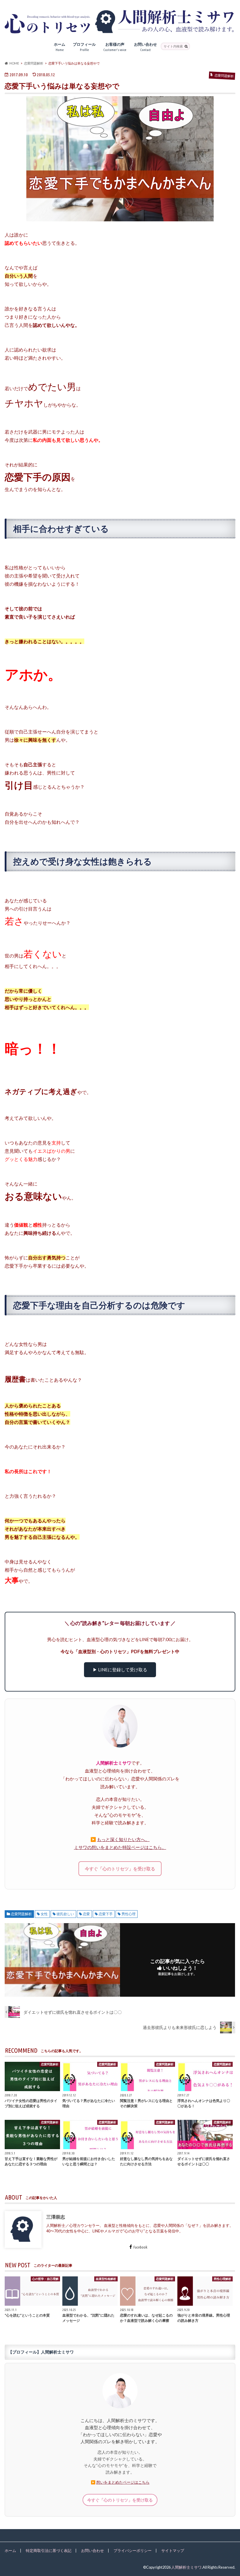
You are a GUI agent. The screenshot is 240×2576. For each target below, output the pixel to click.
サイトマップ (173, 2550)
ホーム (60, 47)
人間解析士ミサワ (186, 2567)
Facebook (140, 2247)
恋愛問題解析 (21, 1914)
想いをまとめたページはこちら (123, 2482)
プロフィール (84, 47)
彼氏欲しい (65, 1914)
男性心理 (128, 1914)
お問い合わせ (145, 47)
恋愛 (86, 1914)
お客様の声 (115, 47)
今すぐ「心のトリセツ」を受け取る (120, 1869)
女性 (44, 1914)
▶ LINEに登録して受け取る (120, 1670)
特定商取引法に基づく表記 (49, 2550)
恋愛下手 (106, 1914)
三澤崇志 (56, 2216)
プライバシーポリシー (133, 2550)
